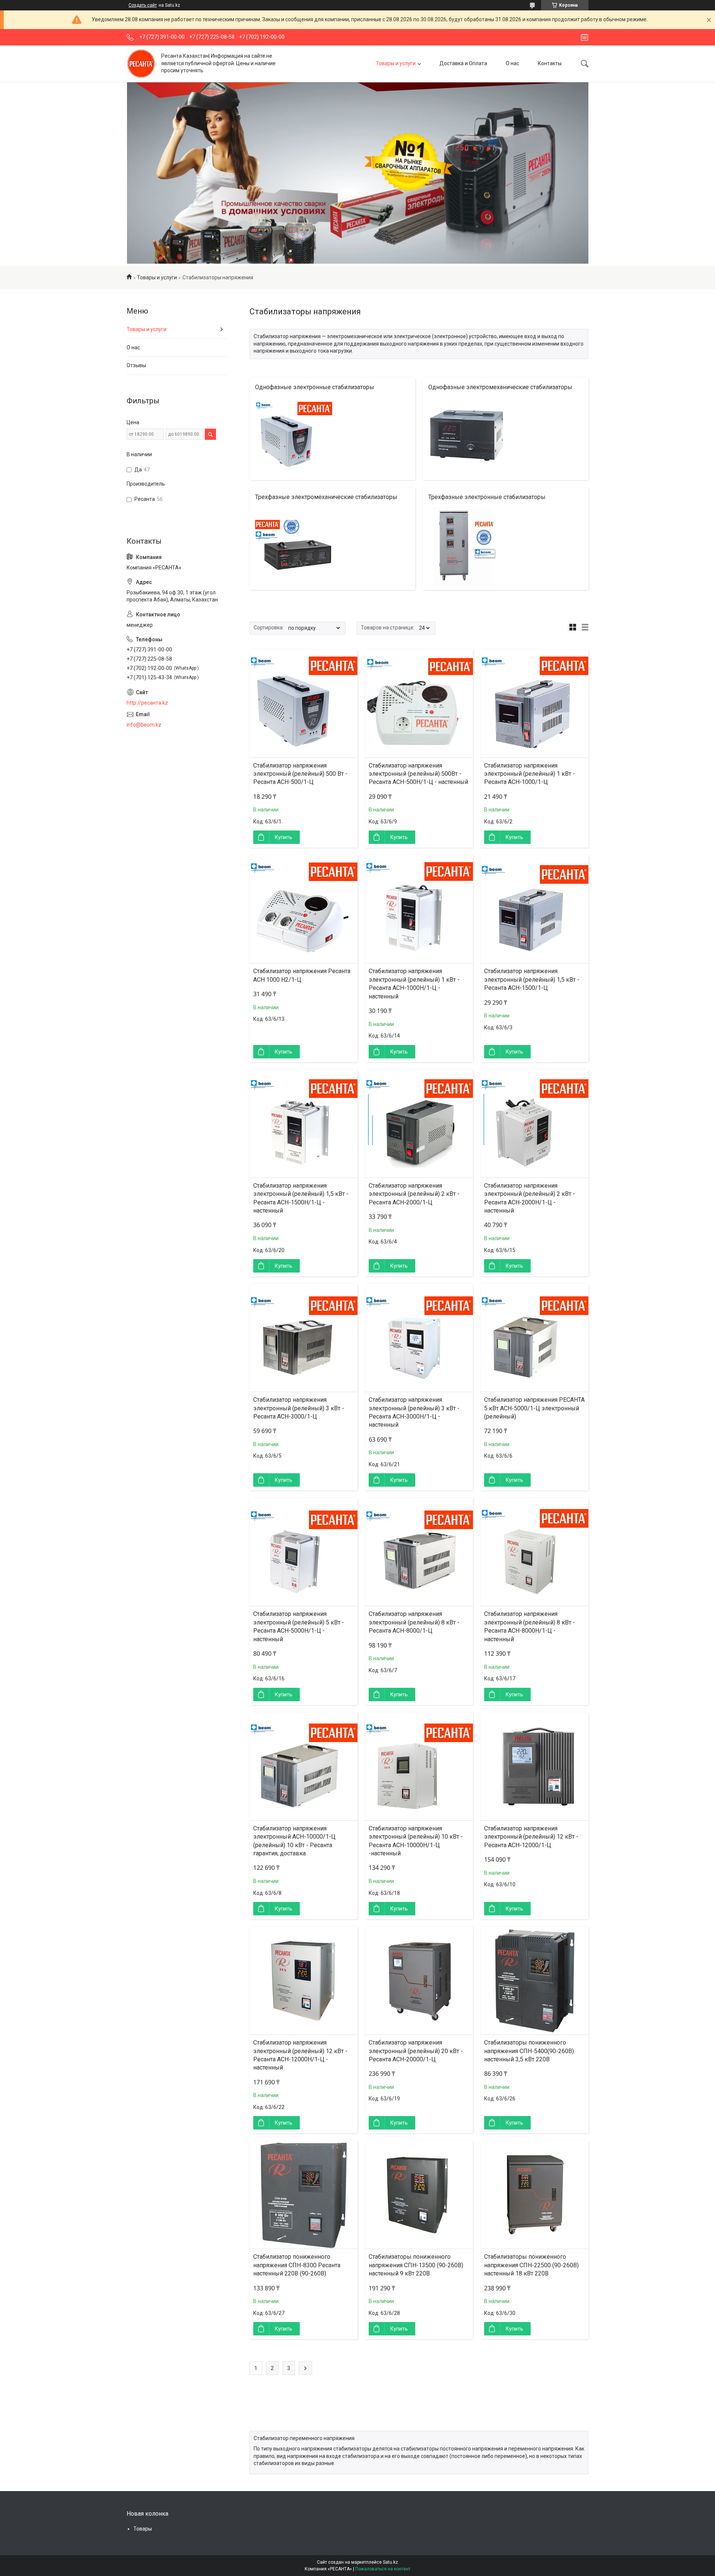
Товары (143, 2529)
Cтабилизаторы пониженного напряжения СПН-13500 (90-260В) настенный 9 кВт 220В (416, 2265)
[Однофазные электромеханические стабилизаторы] (467, 436)
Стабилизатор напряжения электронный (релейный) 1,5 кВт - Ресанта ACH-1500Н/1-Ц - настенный (301, 1198)
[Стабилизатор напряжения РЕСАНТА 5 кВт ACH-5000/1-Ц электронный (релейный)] (534, 1338)
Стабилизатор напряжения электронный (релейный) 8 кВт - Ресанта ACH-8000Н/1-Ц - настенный (530, 1626)
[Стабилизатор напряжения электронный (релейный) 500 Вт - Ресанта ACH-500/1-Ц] (304, 703)
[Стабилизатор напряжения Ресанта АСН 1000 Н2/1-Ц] (304, 909)
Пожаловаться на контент (383, 2569)
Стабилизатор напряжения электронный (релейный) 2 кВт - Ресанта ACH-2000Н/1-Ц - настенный (530, 1198)
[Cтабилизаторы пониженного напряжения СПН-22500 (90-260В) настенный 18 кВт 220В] (534, 2195)
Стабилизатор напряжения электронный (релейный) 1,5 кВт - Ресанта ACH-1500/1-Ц (532, 979)
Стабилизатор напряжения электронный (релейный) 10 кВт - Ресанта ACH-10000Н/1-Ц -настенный (416, 1841)
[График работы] (584, 37)
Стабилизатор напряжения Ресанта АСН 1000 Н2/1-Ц (302, 975)
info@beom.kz (144, 725)
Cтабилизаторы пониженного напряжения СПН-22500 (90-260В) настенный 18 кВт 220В (531, 2265)
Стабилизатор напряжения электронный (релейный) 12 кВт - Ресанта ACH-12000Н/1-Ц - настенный (300, 2055)
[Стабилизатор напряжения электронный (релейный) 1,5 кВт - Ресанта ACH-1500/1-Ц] (534, 909)
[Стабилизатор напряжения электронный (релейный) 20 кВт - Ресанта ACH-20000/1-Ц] (419, 1981)
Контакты (550, 63)
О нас (512, 63)
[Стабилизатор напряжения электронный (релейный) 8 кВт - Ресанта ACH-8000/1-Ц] (419, 1552)
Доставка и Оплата (463, 63)
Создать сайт (143, 5)
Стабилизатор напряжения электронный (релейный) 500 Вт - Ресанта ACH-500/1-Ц (300, 774)
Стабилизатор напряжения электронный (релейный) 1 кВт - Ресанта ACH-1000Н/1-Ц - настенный (414, 984)
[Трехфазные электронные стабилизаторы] (467, 546)
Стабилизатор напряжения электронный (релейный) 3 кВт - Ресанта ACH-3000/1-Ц (299, 1408)
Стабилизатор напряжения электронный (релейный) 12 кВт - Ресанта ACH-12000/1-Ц (531, 1837)
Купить (284, 837)
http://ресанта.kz (147, 703)
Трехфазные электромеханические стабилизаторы (326, 497)
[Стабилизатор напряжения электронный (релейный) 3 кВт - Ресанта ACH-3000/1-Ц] (304, 1338)
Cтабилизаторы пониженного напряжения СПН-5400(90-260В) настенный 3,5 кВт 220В (529, 2051)
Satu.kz (390, 2562)
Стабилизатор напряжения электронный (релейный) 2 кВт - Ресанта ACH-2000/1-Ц (414, 1194)
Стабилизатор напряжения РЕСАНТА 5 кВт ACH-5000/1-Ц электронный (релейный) (534, 1408)
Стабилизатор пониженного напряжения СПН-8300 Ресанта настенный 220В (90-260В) (297, 2265)
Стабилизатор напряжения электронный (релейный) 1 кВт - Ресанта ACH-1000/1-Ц (530, 774)
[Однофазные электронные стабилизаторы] (294, 436)
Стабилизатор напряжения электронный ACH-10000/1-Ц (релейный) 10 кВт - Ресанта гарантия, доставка (294, 1841)
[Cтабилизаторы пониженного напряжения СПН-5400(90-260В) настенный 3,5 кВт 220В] (534, 1981)
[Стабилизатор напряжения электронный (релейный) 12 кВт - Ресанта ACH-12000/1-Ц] (534, 1766)
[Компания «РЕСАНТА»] (141, 63)
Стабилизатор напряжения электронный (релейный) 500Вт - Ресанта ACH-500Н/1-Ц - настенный (418, 774)
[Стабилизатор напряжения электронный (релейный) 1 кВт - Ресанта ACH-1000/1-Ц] (534, 703)
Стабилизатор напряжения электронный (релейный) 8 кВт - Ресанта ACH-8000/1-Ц (414, 1622)
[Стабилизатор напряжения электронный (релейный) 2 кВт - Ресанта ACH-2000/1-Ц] (419, 1124)
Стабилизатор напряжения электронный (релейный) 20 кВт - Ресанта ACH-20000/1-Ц (416, 2051)
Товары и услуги (396, 63)
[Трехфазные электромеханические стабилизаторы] (294, 546)
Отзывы (136, 365)
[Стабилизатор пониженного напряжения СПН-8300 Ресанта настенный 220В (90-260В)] (304, 2195)
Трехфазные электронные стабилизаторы (487, 497)
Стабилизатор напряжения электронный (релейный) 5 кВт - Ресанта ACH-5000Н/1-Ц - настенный (299, 1626)
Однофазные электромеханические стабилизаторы (500, 387)
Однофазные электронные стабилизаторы (315, 387)
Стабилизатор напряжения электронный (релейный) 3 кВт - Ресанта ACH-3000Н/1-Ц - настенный (414, 1412)
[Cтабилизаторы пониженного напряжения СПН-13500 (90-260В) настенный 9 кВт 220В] (419, 2195)
